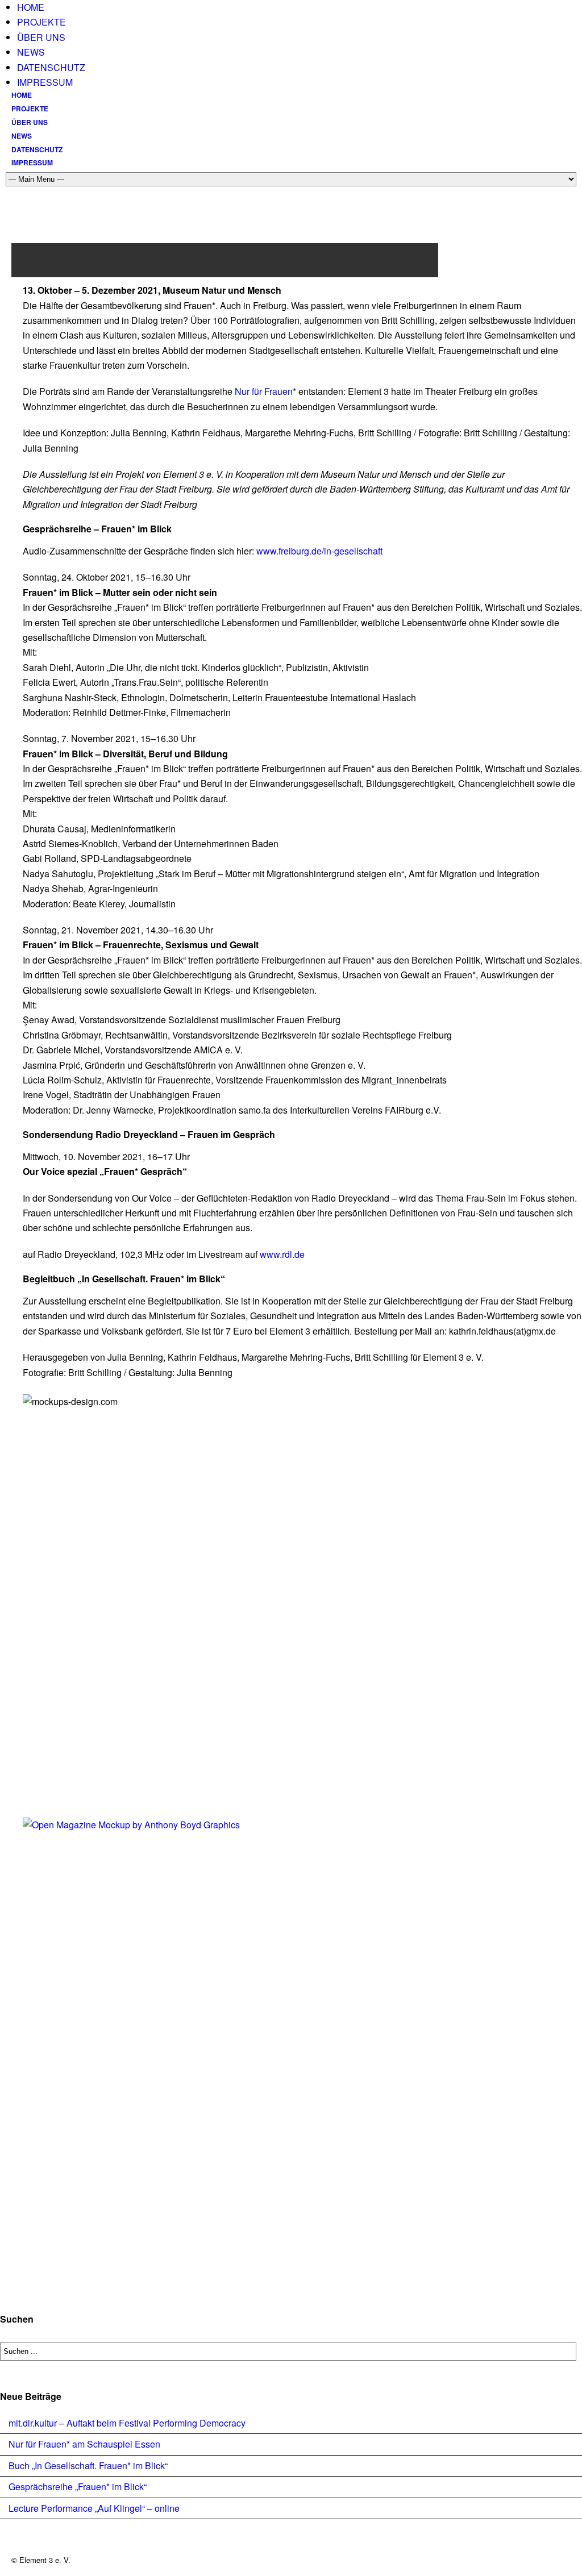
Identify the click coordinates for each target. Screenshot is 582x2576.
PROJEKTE (41, 22)
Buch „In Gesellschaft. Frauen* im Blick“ (88, 2465)
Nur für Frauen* (265, 391)
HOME (31, 7)
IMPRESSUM (45, 82)
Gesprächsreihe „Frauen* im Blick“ (78, 2487)
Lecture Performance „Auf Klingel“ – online (94, 2508)
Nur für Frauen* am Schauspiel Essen (84, 2444)
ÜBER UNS (41, 37)
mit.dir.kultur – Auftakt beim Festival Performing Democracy (127, 2423)
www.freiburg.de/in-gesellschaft (318, 551)
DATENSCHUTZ (51, 67)
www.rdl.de (282, 1254)
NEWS (31, 52)
